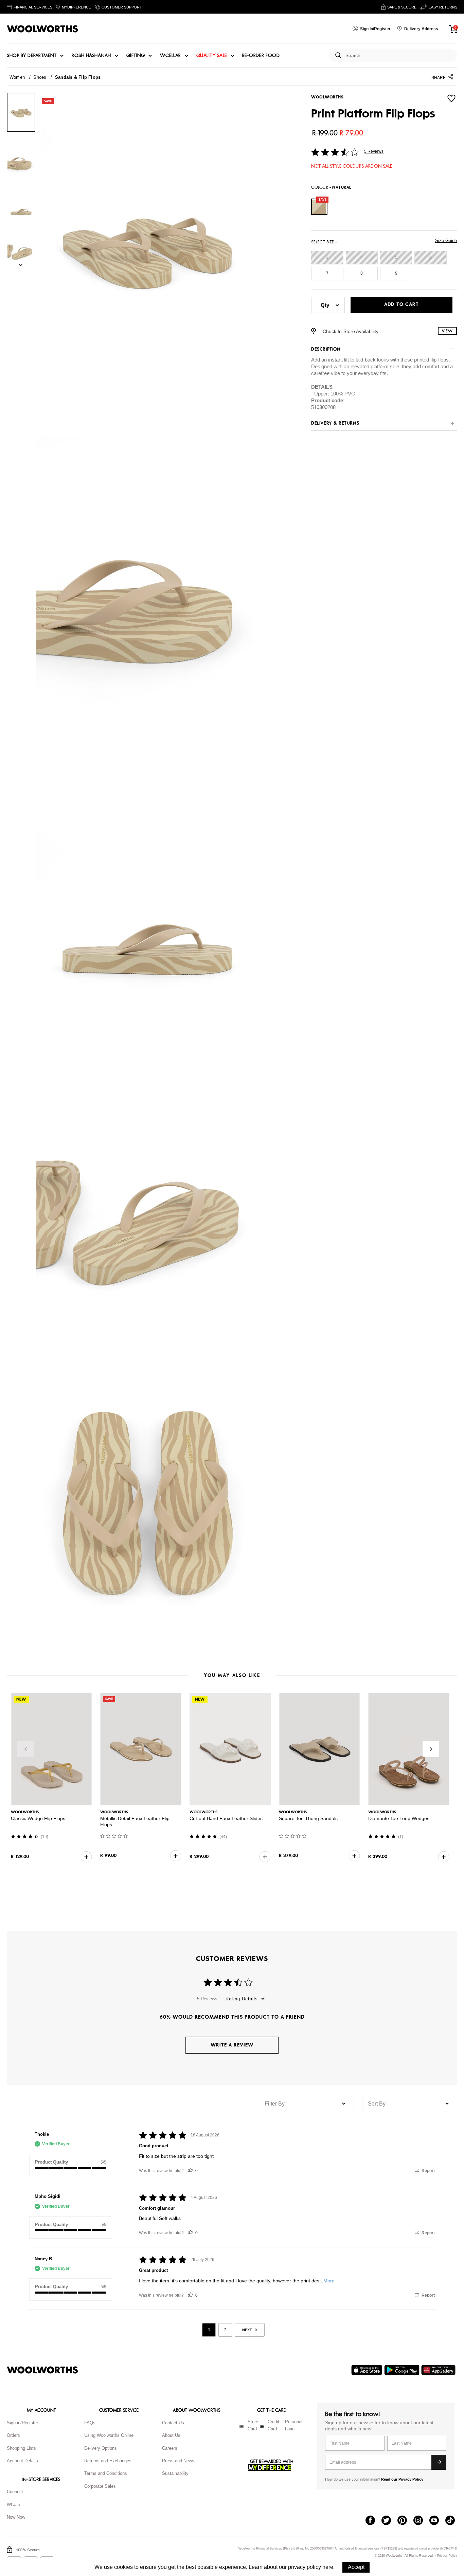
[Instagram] (421, 2521)
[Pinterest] (405, 2521)
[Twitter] (389, 2521)
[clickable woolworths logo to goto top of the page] (42, 2370)
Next (431, 1749)
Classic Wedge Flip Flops (38, 1818)
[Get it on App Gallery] (439, 2370)
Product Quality (51, 2162)
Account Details (22, 2461)
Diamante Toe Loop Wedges (399, 1818)
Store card (253, 2425)
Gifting (136, 56)
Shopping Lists (21, 2448)
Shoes (40, 77)
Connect (15, 2492)
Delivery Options (101, 2448)
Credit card (273, 2425)
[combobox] (399, 55)
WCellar (171, 56)
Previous (25, 1749)
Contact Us (173, 2423)
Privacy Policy (447, 2556)
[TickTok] (453, 2521)
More (329, 2281)
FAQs (90, 2423)
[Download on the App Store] (368, 2370)
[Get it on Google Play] (403, 2370)
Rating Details (242, 1999)
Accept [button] (356, 2567)
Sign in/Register (22, 2423)
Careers (170, 2448)
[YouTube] (437, 2521)
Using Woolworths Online (109, 2435)
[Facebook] (373, 2521)
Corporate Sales (100, 2486)
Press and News (178, 2461)
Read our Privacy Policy (402, 2479)
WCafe (13, 2505)
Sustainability (175, 2473)
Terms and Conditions (106, 2473)
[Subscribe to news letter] (439, 2462)
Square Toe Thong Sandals (308, 1818)
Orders (13, 2435)
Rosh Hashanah (91, 56)
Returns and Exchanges (108, 2461)
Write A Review (232, 2045)
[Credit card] (262, 2427)
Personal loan (294, 2425)
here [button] (328, 2567)
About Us (171, 2435)
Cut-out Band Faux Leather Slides (226, 1818)
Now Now (16, 2517)
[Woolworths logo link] (42, 29)
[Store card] (242, 2427)
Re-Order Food (261, 56)
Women (17, 77)
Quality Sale (212, 56)
